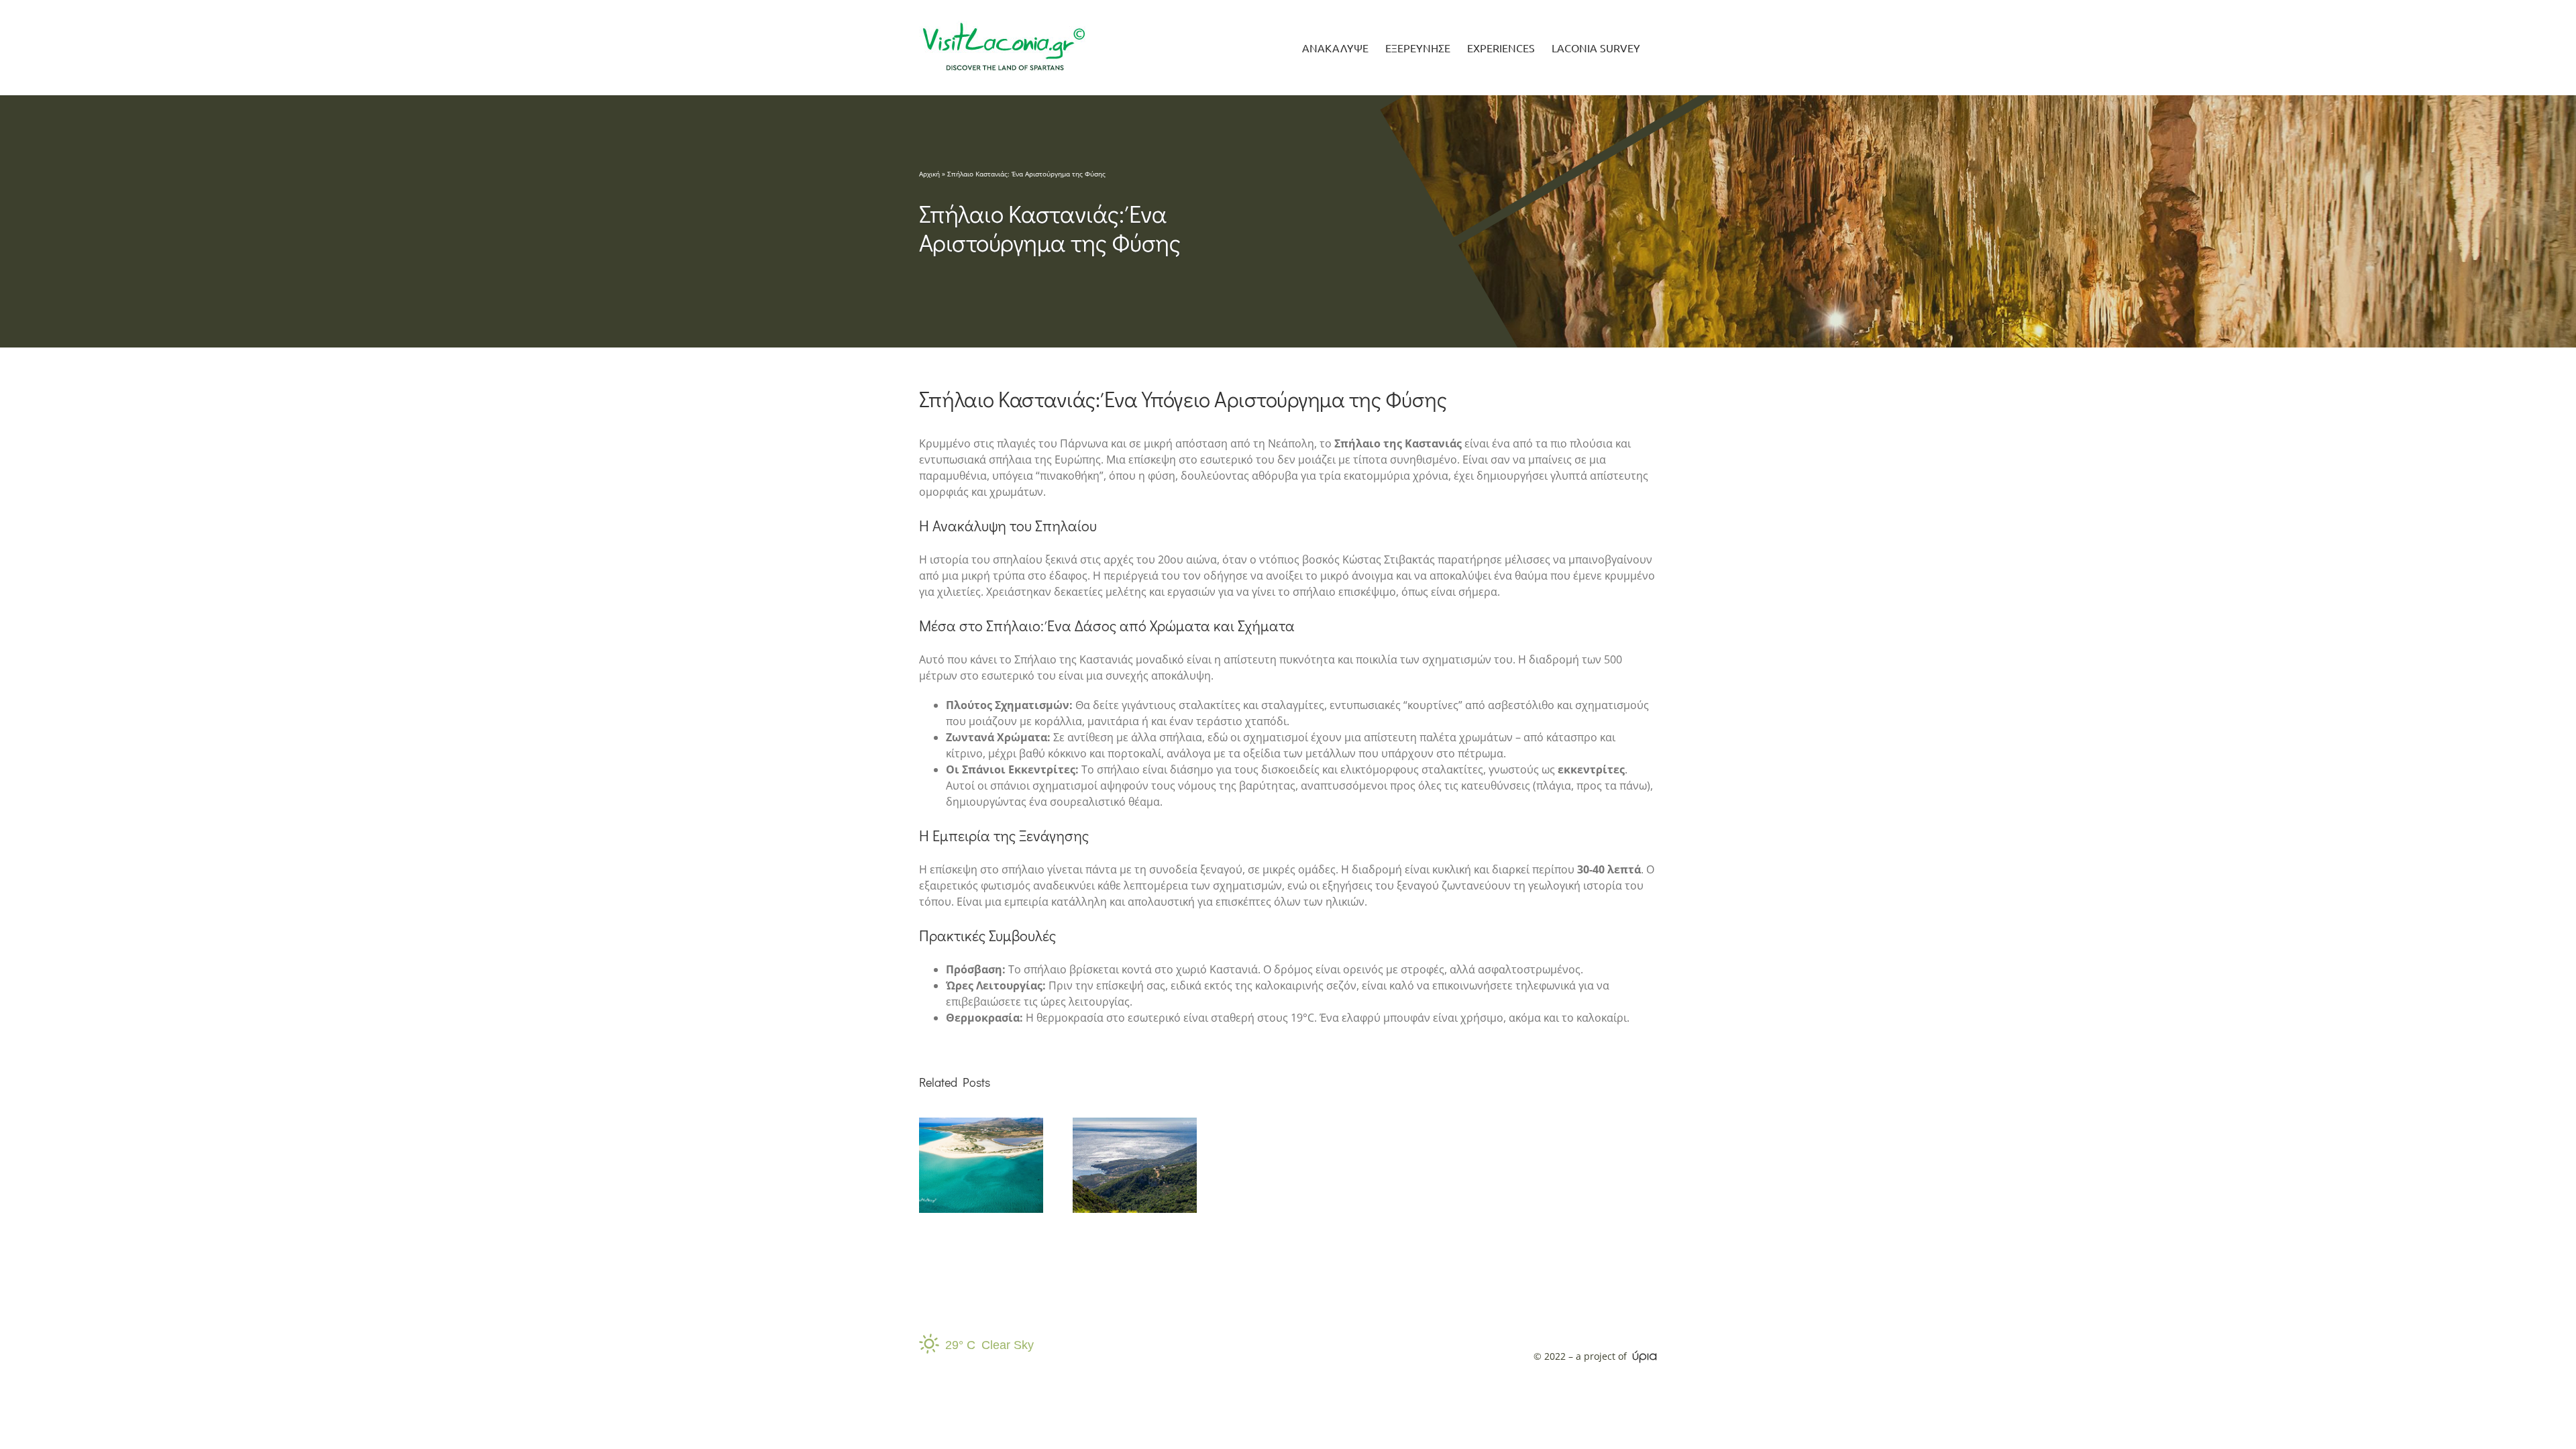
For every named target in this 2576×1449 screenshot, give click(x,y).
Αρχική (929, 174)
